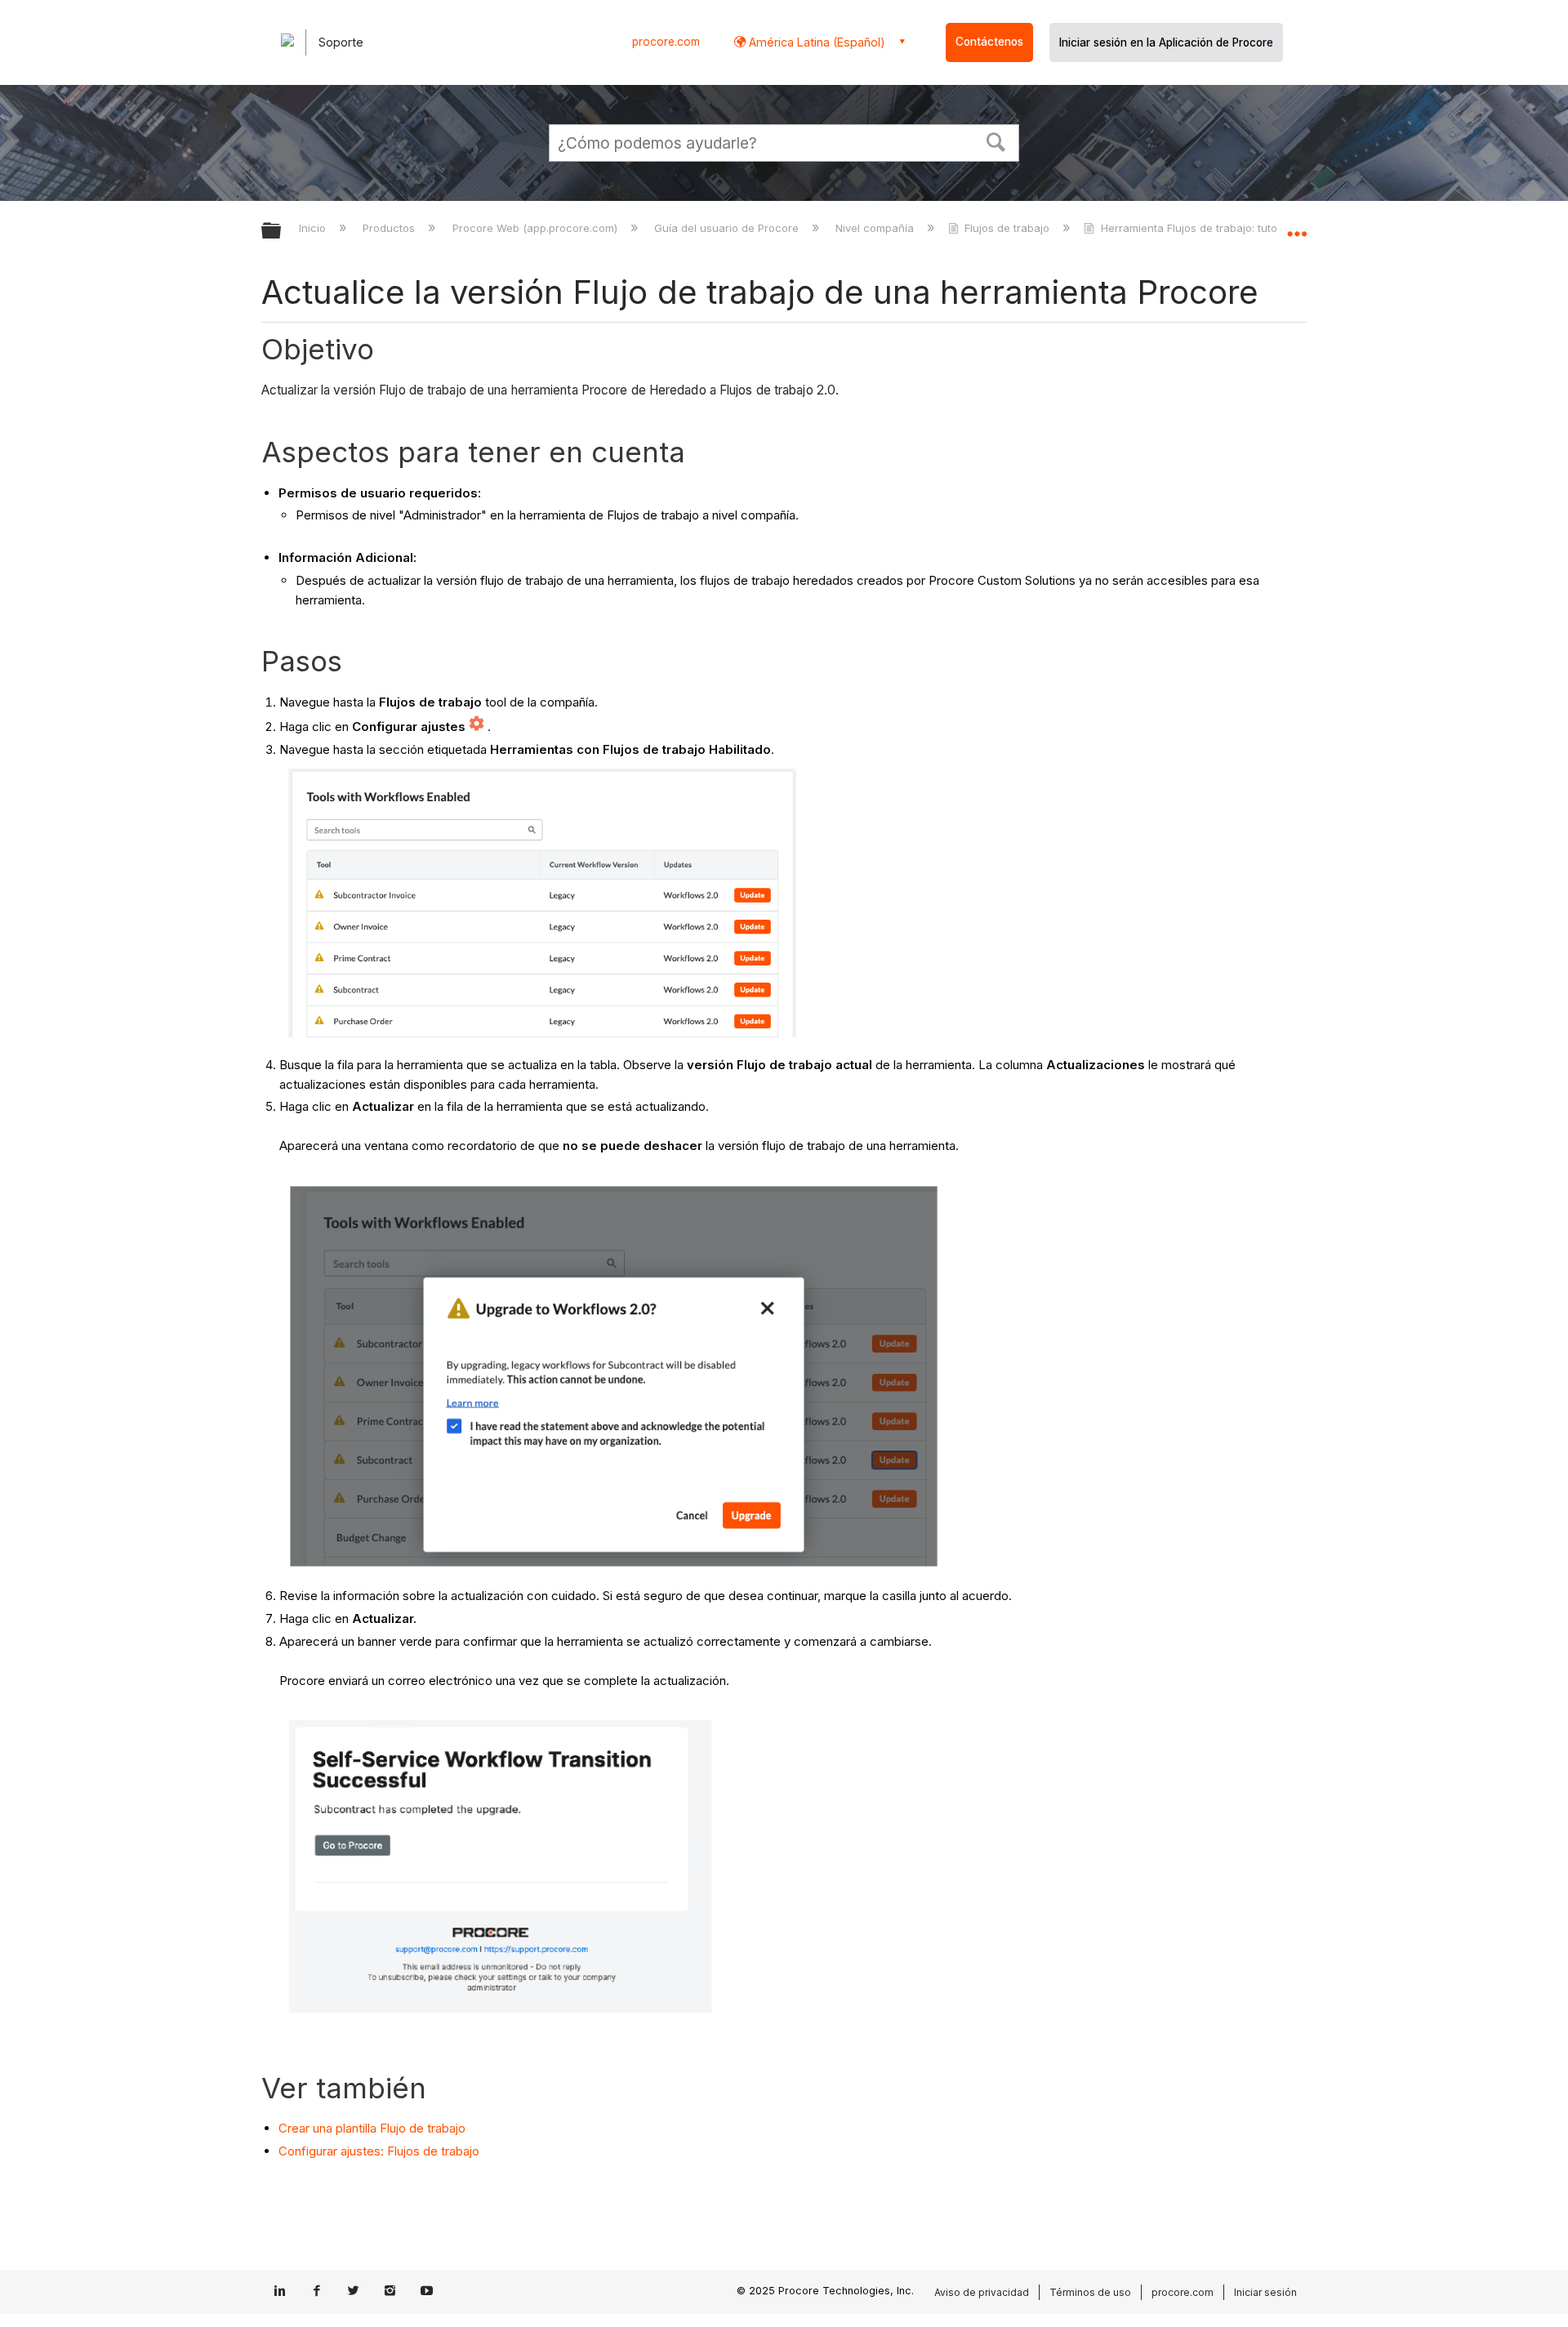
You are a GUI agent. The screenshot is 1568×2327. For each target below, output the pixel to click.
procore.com (666, 42)
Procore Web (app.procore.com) (536, 228)
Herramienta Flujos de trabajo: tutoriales (1203, 228)
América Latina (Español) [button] (815, 42)
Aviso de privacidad (982, 2292)
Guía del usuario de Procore (728, 228)
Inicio (314, 228)
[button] (996, 140)
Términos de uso (1090, 2292)
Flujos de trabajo (1007, 228)
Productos (390, 228)
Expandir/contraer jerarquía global (282, 232)
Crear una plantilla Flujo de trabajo (372, 2128)
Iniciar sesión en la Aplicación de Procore (1166, 42)
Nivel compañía (876, 228)
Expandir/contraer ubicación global (1297, 226)
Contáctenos (989, 42)
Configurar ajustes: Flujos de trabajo (379, 2151)
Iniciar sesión (1265, 2292)
